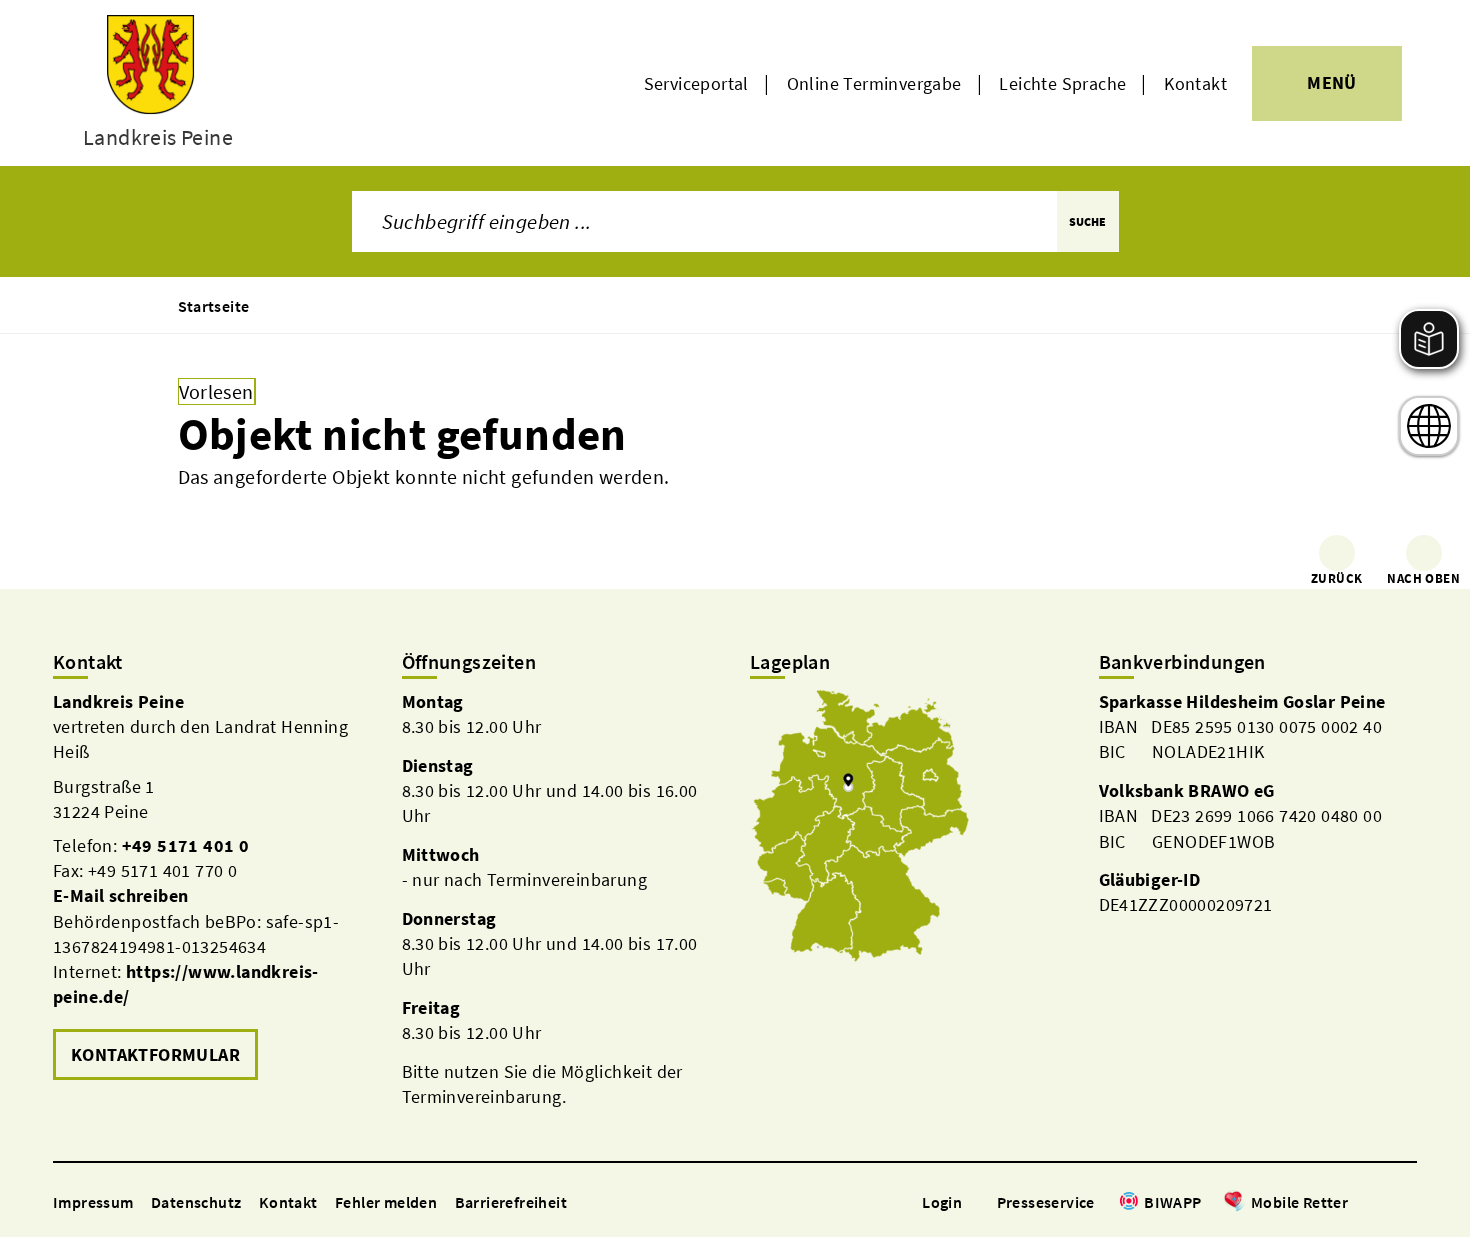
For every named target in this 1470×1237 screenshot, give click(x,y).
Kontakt (1195, 83)
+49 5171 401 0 (186, 845)
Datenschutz (196, 1202)
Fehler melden (386, 1202)
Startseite (214, 306)
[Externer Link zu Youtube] (1407, 1203)
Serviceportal (696, 83)
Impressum (93, 1202)
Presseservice (1046, 1202)
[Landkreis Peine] (212, 887)
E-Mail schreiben (120, 895)
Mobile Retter (1299, 1202)
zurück (1336, 578)
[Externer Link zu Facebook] (1358, 1203)
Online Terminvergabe (874, 83)
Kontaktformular (155, 1054)
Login (942, 1202)
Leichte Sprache (1062, 83)
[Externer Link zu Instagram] (1383, 1203)
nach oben (1423, 578)
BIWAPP (1172, 1202)
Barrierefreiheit (511, 1202)
